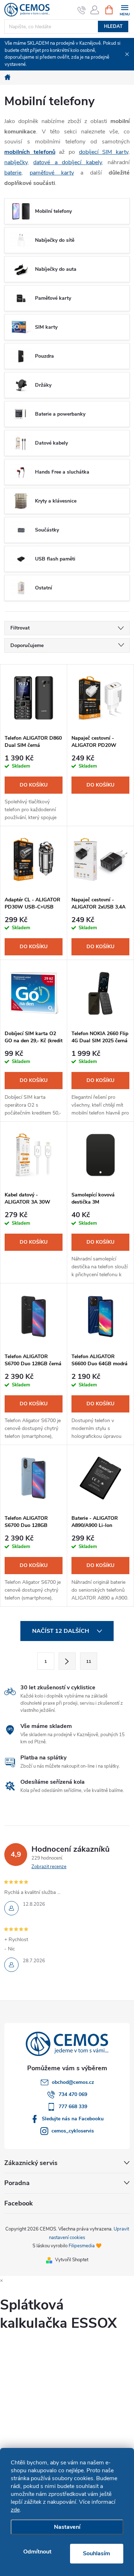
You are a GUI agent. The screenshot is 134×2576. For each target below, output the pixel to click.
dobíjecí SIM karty (104, 152)
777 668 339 (73, 2107)
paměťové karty (52, 173)
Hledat (113, 26)
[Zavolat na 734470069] (82, 10)
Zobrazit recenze (49, 1867)
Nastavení (67, 2527)
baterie (13, 173)
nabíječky (16, 162)
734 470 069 (73, 2094)
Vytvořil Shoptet (72, 2260)
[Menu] (125, 9)
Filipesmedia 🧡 (85, 2246)
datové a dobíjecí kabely (67, 162)
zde (15, 2510)
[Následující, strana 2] (67, 1661)
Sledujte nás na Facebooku (73, 2119)
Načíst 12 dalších (61, 1631)
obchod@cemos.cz (73, 2082)
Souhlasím (96, 2553)
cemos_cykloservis (73, 2131)
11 (89, 1661)
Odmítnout (37, 2552)
